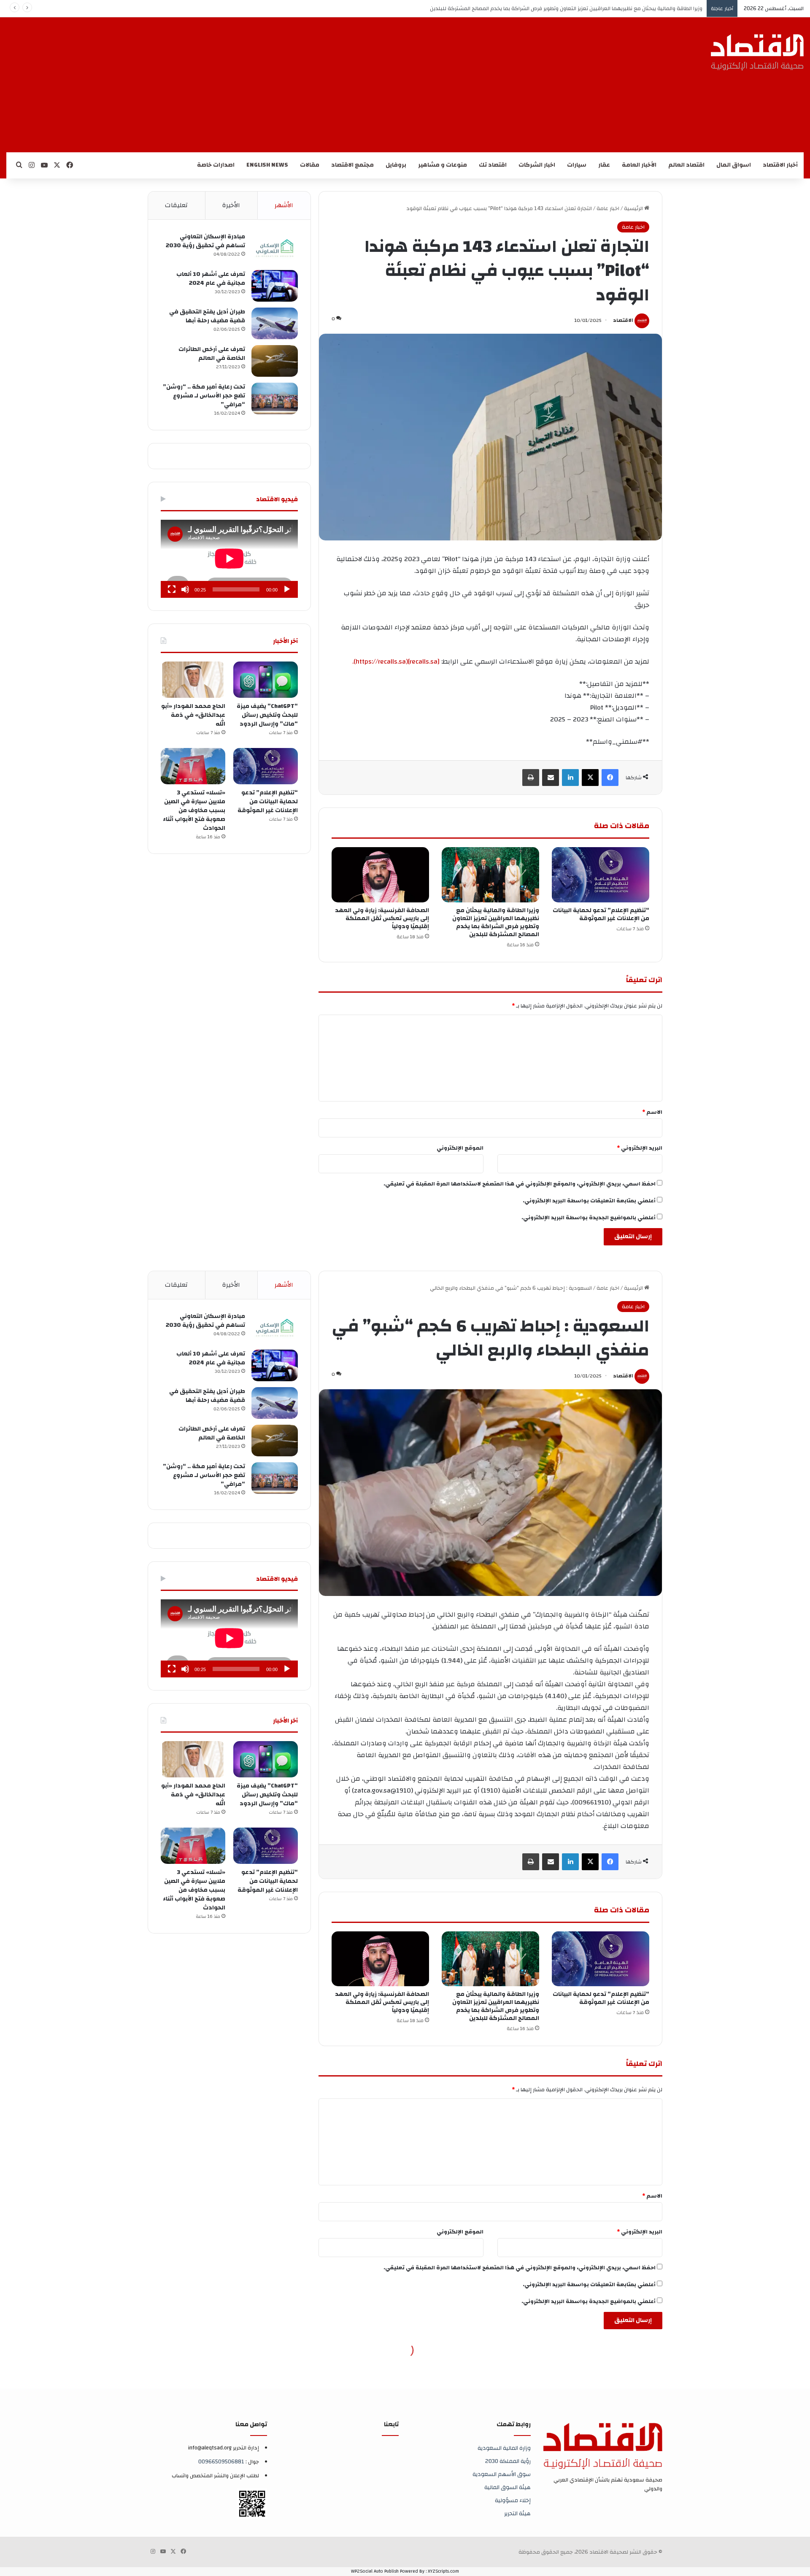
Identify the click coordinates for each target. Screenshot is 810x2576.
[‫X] (590, 778)
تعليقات (176, 205)
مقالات (310, 165)
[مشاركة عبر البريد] (551, 778)
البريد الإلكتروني (640, 1148)
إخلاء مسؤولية (513, 2500)
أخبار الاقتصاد (780, 165)
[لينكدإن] (570, 778)
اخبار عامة (608, 208)
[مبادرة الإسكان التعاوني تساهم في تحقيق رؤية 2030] (275, 248)
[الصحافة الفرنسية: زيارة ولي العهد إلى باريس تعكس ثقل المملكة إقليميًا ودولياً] (380, 875)
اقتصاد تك (493, 165)
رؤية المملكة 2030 (508, 2461)
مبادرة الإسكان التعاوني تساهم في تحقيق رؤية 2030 (205, 241)
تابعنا (391, 2424)
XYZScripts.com (443, 2571)
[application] (229, 559)
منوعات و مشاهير (443, 165)
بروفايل (396, 165)
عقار (604, 165)
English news (267, 165)
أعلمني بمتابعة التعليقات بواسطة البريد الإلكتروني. (589, 1201)
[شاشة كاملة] (172, 589)
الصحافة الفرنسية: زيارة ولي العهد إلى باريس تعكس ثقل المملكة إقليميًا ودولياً (610, 8)
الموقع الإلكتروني (460, 1148)
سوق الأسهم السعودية (502, 2474)
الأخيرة (231, 205)
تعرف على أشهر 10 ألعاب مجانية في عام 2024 (211, 279)
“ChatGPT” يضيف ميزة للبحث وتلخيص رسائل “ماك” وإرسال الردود (267, 715)
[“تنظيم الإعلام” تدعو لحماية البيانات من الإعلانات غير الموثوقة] (601, 875)
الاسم (652, 1112)
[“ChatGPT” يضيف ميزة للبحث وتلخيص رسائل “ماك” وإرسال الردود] (266, 680)
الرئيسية (634, 208)
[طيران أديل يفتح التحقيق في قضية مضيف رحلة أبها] (275, 323)
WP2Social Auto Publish (375, 2571)
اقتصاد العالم (686, 165)
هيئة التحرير (517, 2513)
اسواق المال (734, 165)
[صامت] (185, 589)
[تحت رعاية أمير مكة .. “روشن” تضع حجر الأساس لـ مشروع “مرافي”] (275, 398)
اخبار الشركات (537, 165)
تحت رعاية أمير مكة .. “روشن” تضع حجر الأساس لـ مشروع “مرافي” (204, 396)
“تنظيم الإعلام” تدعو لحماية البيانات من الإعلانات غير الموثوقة (601, 914)
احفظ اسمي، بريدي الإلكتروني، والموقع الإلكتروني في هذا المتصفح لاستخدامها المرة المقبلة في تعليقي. (520, 1184)
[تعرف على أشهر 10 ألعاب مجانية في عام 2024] (275, 286)
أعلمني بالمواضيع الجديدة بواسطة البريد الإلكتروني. (589, 1218)
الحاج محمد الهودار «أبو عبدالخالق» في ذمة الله (193, 715)
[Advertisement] (382, 85)
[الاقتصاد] (757, 52)
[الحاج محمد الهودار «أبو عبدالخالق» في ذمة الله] (193, 680)
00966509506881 (221, 2462)
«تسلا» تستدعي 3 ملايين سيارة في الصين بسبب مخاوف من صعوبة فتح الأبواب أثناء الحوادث (194, 810)
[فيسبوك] (610, 778)
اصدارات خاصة (216, 165)
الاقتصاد (623, 320)
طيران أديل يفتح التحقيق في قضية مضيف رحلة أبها (207, 316)
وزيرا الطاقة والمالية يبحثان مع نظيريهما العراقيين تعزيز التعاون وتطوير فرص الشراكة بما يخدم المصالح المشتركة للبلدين (496, 922)
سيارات (577, 165)
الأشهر (284, 205)
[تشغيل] (287, 589)
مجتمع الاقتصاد (352, 165)
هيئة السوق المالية (508, 2487)
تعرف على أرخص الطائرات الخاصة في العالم (212, 354)
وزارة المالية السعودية (504, 2448)
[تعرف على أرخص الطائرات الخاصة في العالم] (275, 361)
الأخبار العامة (639, 165)
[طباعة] (531, 778)
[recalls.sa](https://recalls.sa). (396, 662)
